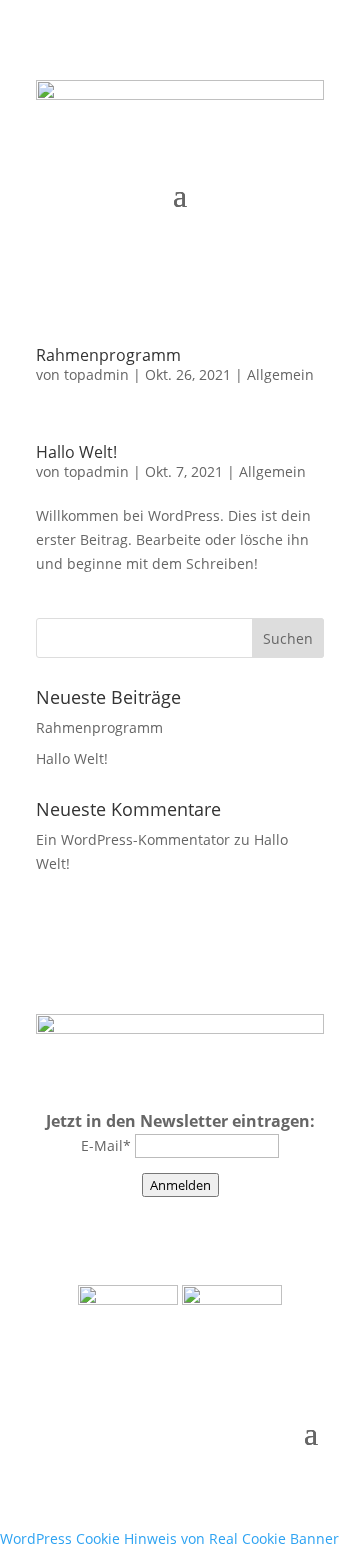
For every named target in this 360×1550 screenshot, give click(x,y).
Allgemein (280, 374)
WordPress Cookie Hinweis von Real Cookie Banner (169, 1538)
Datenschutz (206, 1236)
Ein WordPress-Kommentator (133, 839)
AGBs (295, 1236)
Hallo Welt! (76, 452)
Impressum (91, 1236)
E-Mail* (106, 1145)
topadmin (96, 374)
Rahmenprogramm (108, 355)
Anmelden (180, 1185)
